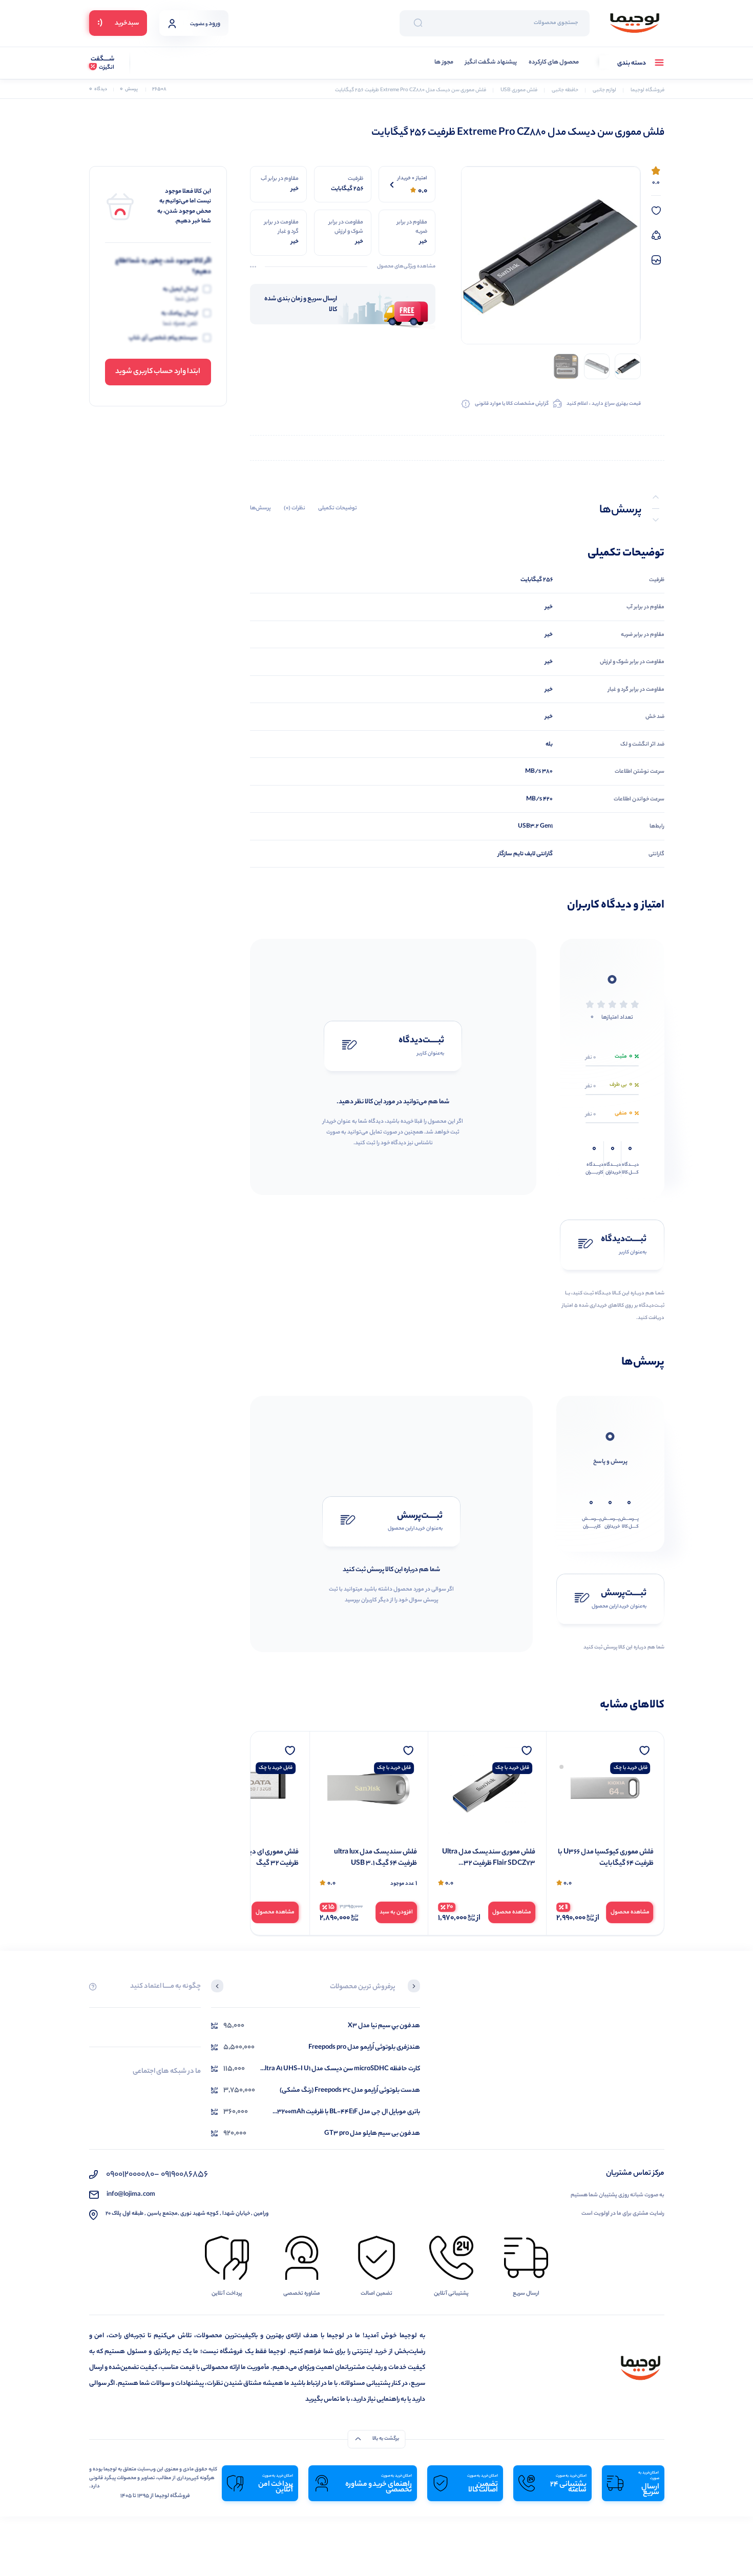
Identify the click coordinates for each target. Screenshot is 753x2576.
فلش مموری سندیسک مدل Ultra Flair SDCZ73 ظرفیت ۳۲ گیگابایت (607, 1858)
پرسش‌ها (260, 508)
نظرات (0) (295, 508)
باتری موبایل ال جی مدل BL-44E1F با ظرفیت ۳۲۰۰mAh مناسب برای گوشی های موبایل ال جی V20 (349, 2112)
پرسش (129, 89)
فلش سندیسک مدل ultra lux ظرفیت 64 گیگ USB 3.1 (494, 1858)
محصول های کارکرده (554, 63)
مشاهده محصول (630, 1912)
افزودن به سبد (515, 1912)
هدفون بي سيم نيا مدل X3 (384, 2026)
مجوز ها (444, 63)
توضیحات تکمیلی (338, 508)
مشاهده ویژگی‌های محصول (406, 267)
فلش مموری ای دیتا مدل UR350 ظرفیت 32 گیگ (371, 1858)
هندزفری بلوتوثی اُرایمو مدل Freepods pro (364, 2047)
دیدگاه (98, 89)
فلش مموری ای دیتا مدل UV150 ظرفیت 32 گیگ (254, 1858)
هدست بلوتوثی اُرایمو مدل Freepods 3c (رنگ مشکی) (350, 2090)
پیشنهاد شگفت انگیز (491, 63)
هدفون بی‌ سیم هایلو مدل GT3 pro (372, 2134)
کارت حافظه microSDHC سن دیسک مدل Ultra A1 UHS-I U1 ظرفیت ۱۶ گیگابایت (340, 2069)
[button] (414, 1987)
